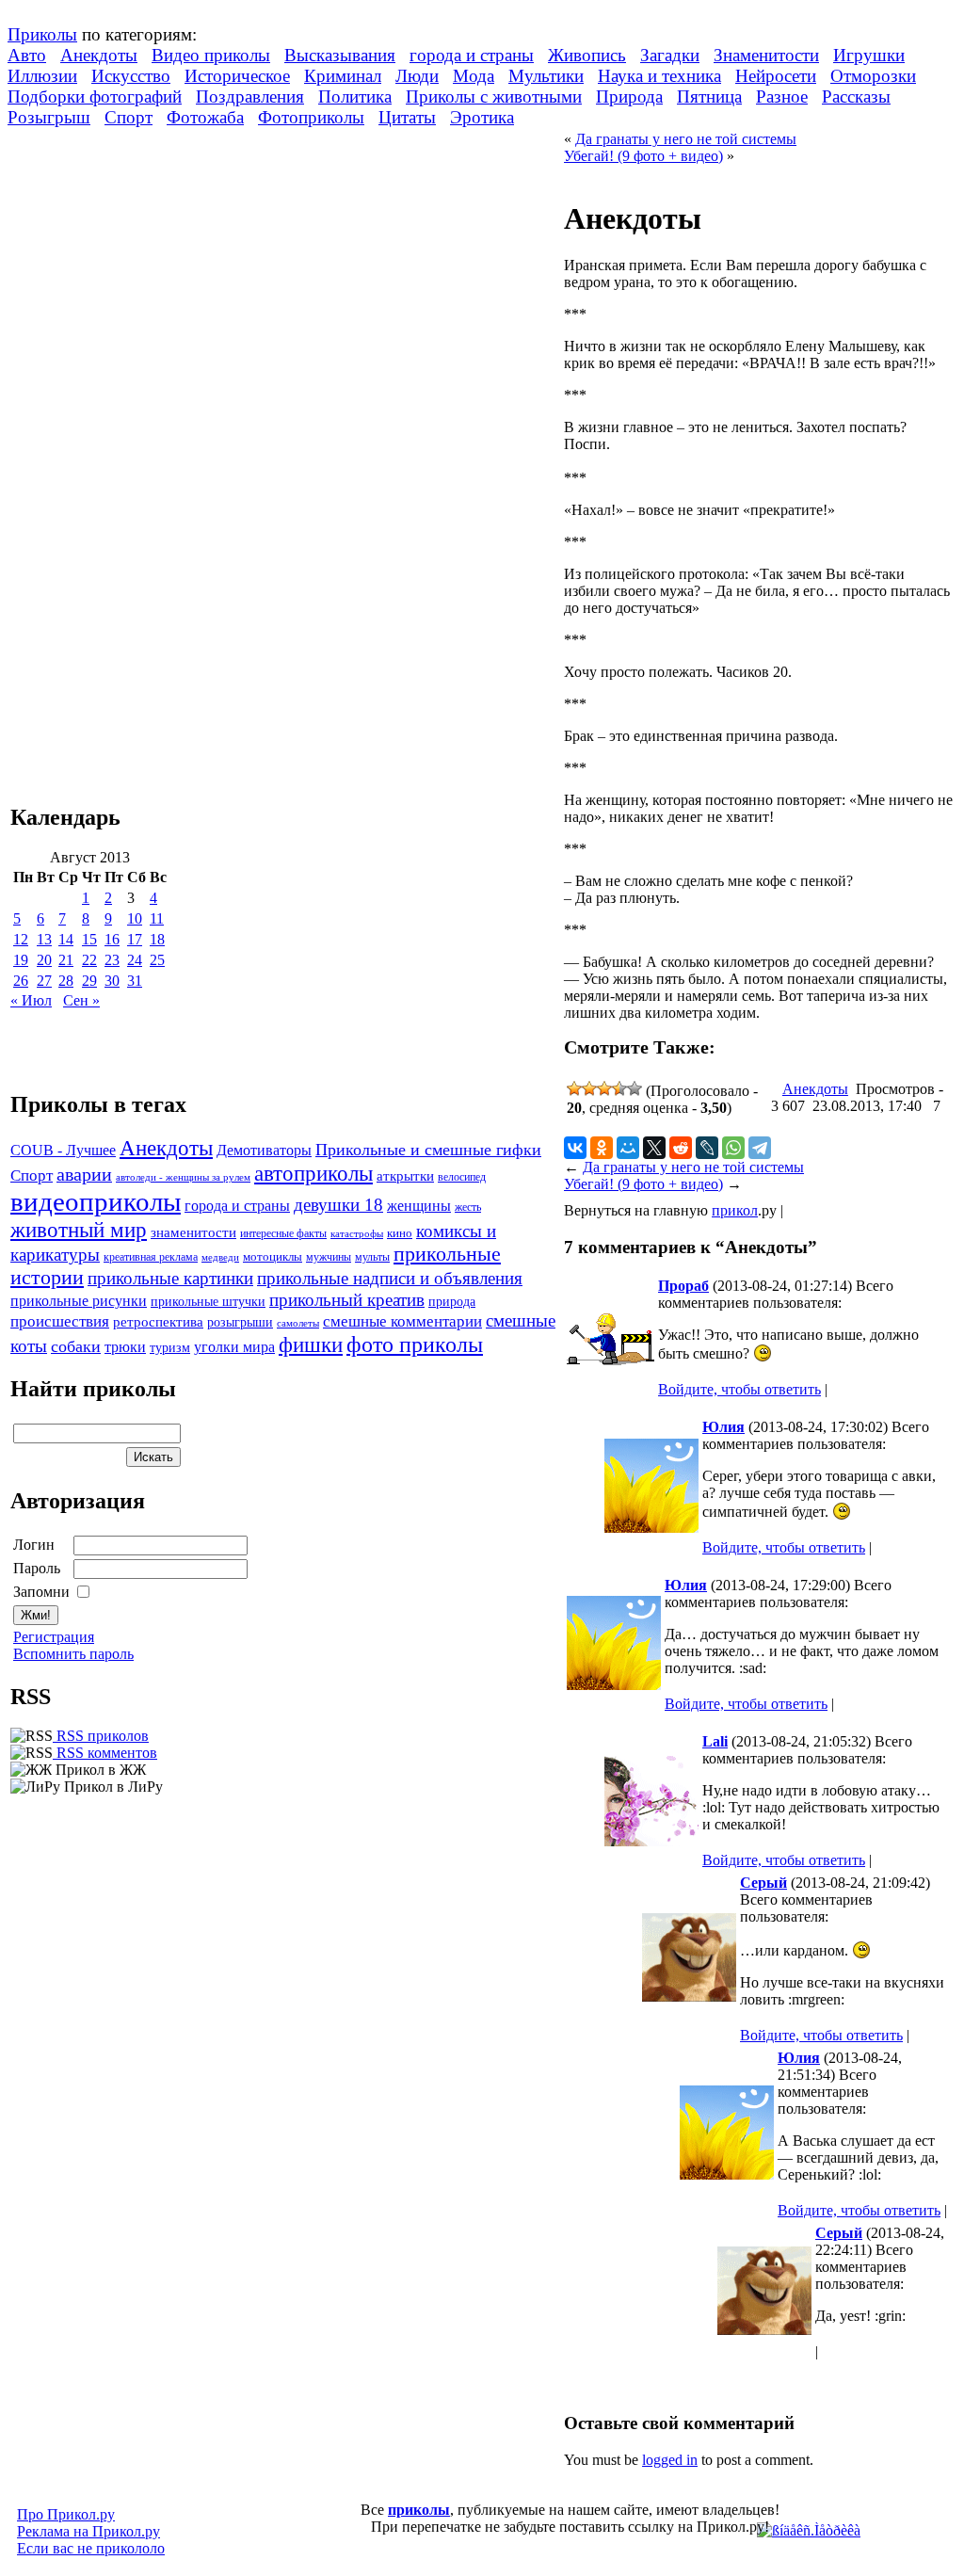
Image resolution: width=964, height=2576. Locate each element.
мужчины (329, 1257)
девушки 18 (338, 1205)
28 (66, 981)
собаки (76, 1346)
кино (400, 1233)
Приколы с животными (494, 97)
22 (89, 960)
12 (21, 939)
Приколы (42, 34)
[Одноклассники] (602, 1148)
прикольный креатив (347, 1300)
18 (157, 939)
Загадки (670, 55)
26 (21, 981)
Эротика (482, 117)
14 (66, 939)
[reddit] (681, 1148)
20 (44, 960)
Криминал (343, 76)
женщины (419, 1206)
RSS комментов (105, 1753)
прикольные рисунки (79, 1301)
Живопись (587, 55)
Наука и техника (659, 76)
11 (157, 918)
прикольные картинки (170, 1278)
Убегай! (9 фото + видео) (643, 156)
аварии (84, 1174)
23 (112, 960)
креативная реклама (151, 1257)
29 (89, 981)
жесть (468, 1207)
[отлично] (635, 1088)
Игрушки (869, 55)
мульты (372, 1257)
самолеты (298, 1323)
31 (135, 981)
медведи (220, 1257)
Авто (27, 55)
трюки (125, 1347)
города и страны (472, 55)
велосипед (462, 1177)
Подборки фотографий (95, 97)
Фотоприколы (311, 117)
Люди (417, 76)
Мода (474, 76)
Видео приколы (211, 55)
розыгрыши (240, 1322)
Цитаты (407, 117)
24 (135, 960)
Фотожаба (205, 117)
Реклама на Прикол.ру (88, 2531)
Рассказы (856, 97)
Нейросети (776, 76)
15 (89, 939)
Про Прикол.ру (66, 2514)
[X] (654, 1148)
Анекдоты (99, 55)
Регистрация (54, 1637)
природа (452, 1301)
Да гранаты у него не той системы (686, 139)
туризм (170, 1348)
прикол (735, 1210)
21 (66, 960)
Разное (782, 97)
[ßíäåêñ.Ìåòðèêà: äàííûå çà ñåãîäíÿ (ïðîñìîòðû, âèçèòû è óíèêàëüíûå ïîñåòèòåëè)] (809, 2531)
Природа (629, 97)
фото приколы (415, 1344)
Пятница (709, 97)
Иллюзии (42, 76)
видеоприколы (96, 1201)
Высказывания (340, 55)
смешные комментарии (402, 1321)
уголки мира (234, 1347)
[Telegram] (760, 1148)
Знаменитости (766, 55)
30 (112, 981)
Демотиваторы (264, 1150)
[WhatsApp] (733, 1148)
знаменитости (193, 1232)
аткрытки (405, 1175)
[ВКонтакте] (575, 1148)
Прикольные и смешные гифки (428, 1150)
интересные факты (283, 1234)
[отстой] (574, 1088)
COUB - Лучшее (63, 1150)
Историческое (237, 76)
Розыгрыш (49, 117)
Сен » (81, 1000)
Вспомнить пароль (73, 1654)
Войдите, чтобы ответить (739, 1389)
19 (21, 960)
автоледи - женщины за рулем (183, 1177)
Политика (355, 97)
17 (135, 939)
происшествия (60, 1321)
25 (157, 960)
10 (135, 918)
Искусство (131, 76)
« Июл (31, 1000)
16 (112, 939)
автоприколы (313, 1173)
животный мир (79, 1230)
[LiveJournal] (707, 1148)
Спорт (129, 117)
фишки (311, 1344)
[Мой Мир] (628, 1148)
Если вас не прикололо (91, 2548)
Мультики (546, 76)
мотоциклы (273, 1257)
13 (44, 939)
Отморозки (873, 76)
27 (44, 981)
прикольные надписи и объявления (390, 1278)
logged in (670, 2460)
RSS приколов (101, 1736)
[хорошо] (619, 1088)
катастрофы (357, 1233)
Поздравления (250, 97)
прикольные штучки (208, 1301)
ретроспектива (158, 1322)
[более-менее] (604, 1088)
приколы (419, 2510)
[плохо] (589, 1088)
